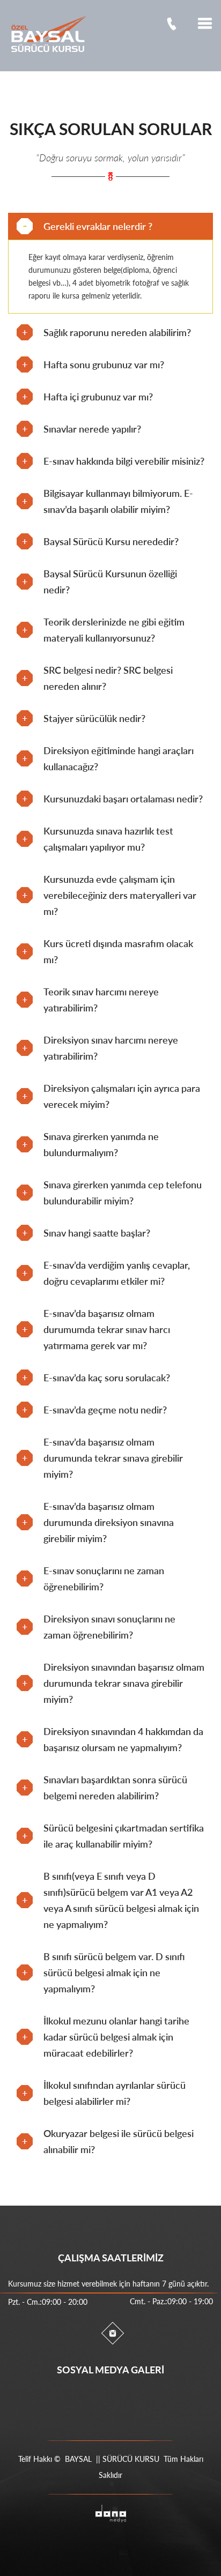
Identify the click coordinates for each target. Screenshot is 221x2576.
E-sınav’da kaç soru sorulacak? (107, 1378)
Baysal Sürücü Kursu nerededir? (111, 541)
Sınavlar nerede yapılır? (92, 429)
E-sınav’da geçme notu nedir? (105, 1410)
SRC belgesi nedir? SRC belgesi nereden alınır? (108, 678)
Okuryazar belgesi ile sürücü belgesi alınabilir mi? (119, 2141)
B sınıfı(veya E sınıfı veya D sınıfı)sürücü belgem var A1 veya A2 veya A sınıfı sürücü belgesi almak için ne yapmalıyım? (121, 1900)
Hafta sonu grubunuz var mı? (104, 364)
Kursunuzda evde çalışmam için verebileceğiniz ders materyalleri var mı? (120, 895)
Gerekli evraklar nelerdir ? (98, 226)
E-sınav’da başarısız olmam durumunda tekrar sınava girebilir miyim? (113, 1458)
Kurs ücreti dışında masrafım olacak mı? (118, 951)
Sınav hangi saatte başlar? (97, 1233)
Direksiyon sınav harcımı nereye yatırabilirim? (111, 1048)
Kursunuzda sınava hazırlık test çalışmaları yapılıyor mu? (108, 839)
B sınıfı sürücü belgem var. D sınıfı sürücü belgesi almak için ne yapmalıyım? (114, 1972)
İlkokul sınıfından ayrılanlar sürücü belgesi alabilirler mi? (115, 2093)
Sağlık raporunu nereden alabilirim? (117, 332)
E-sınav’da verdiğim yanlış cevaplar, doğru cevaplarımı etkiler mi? (117, 1273)
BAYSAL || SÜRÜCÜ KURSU (112, 2459)
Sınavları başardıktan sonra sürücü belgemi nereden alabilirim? (115, 1788)
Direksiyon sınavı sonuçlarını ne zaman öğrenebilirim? (109, 1627)
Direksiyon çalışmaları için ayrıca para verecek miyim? (122, 1096)
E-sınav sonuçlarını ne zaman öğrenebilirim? (104, 1579)
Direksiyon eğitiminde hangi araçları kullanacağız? (119, 758)
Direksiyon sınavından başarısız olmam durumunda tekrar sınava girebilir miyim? (124, 1683)
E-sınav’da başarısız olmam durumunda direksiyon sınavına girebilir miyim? (109, 1522)
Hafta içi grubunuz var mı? (98, 397)
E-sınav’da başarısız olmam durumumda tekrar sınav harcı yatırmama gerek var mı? (107, 1329)
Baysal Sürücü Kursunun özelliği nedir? (110, 582)
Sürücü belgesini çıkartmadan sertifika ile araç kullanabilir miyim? (124, 1836)
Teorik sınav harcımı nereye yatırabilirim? (101, 1000)
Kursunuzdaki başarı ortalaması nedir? (123, 799)
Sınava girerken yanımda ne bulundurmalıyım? (101, 1144)
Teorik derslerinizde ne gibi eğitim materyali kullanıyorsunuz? (114, 630)
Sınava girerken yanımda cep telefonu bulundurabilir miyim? (123, 1193)
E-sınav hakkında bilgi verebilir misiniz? (124, 461)
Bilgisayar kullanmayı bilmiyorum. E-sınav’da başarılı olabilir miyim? (118, 501)
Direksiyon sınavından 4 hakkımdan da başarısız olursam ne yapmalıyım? (123, 1739)
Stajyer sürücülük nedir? (94, 718)
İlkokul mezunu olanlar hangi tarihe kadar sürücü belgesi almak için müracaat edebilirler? (116, 2037)
